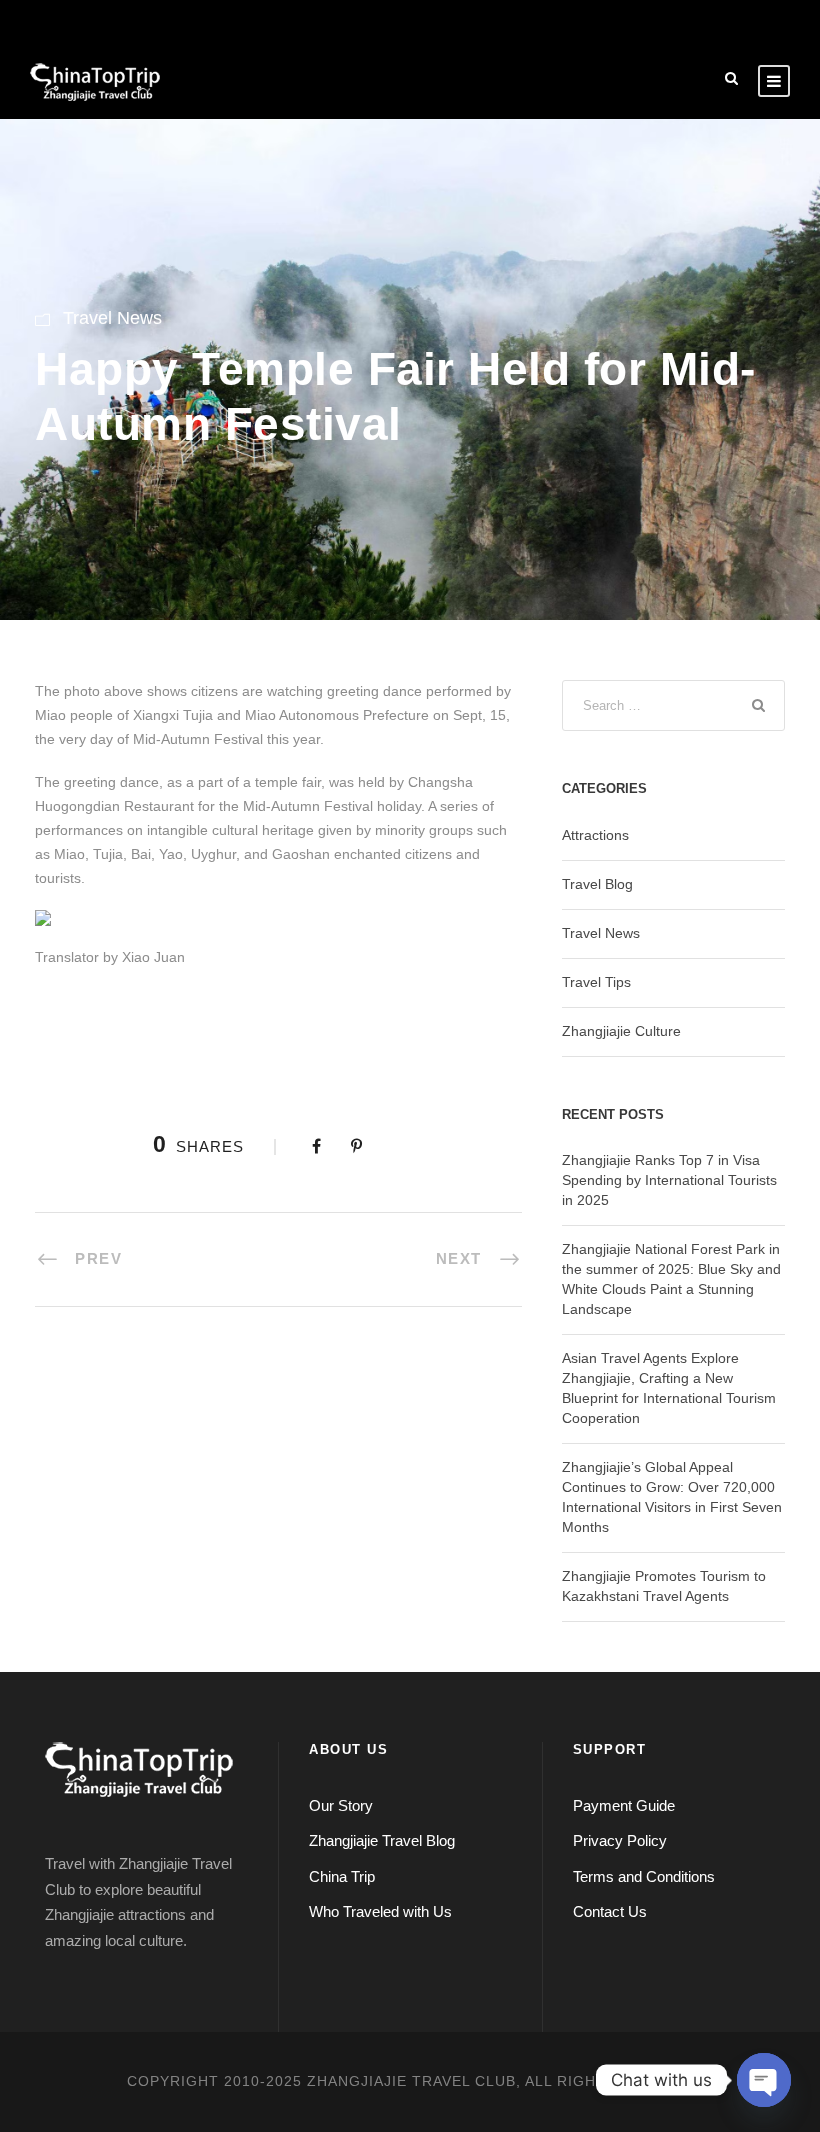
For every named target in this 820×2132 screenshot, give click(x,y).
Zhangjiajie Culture (621, 1031)
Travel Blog (597, 884)
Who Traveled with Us (380, 1911)
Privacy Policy (620, 1840)
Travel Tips (596, 982)
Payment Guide (624, 1805)
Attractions (595, 835)
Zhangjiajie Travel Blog (382, 1840)
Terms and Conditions (644, 1876)
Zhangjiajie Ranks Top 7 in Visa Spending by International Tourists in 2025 (669, 1180)
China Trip (342, 1876)
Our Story (341, 1805)
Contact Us (610, 1911)
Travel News (112, 318)
